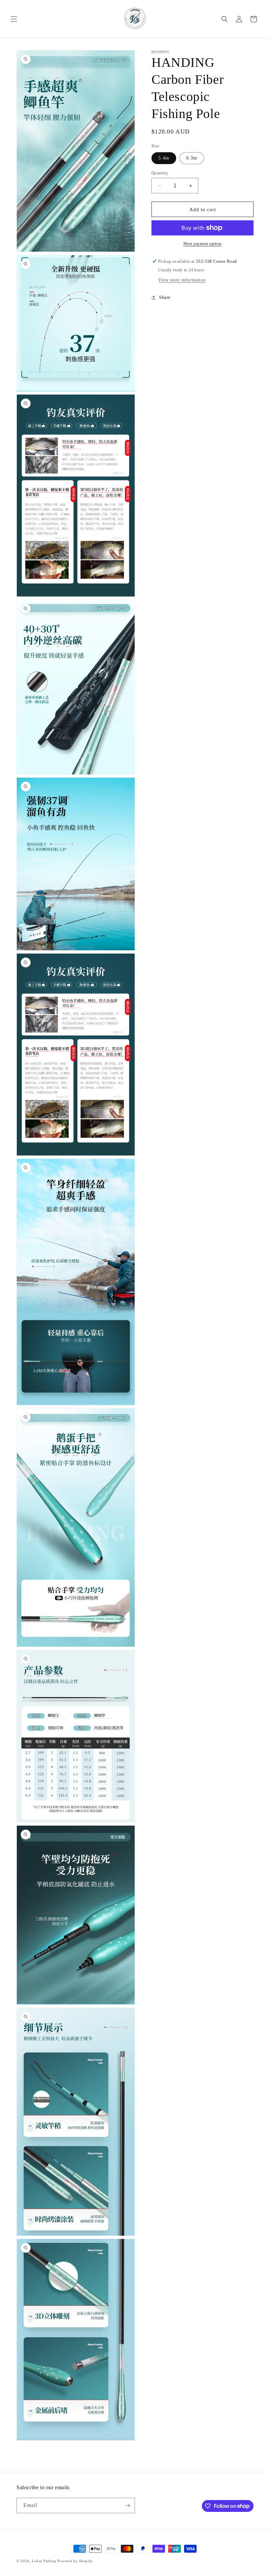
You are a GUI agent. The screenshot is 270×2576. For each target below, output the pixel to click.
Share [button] (165, 297)
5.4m (164, 158)
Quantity (160, 173)
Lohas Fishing (44, 2561)
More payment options (203, 244)
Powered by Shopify (75, 2561)
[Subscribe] (127, 2505)
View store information (182, 280)
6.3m (192, 158)
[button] (14, 19)
